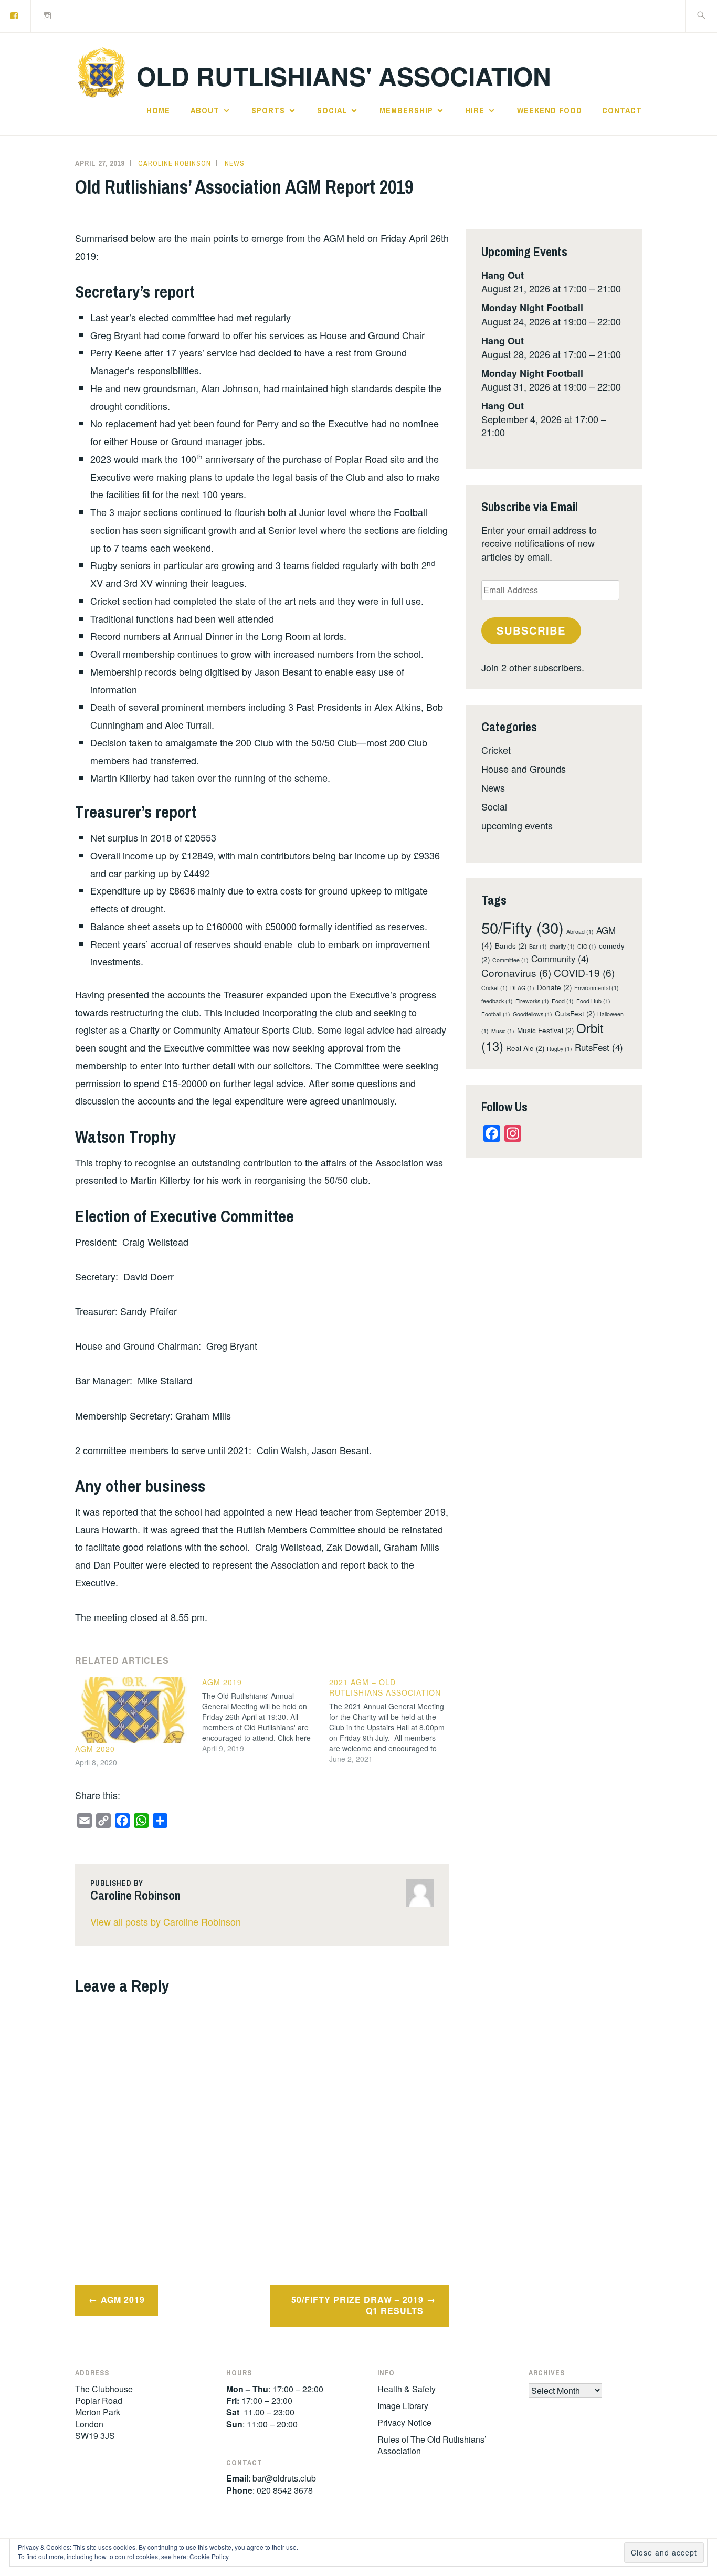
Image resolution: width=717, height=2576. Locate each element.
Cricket (496, 750)
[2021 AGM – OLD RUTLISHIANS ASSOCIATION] (393, 1720)
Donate (554, 987)
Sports (268, 110)
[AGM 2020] (133, 1710)
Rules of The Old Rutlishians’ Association (432, 2445)
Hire (475, 110)
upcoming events (517, 825)
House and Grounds (524, 769)
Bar (538, 946)
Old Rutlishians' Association (344, 76)
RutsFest (599, 1047)
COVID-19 (584, 972)
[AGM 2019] (266, 1715)
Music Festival (545, 1030)
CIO (587, 946)
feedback (497, 1001)
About (205, 110)
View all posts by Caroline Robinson (166, 1921)
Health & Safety (407, 2389)
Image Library (403, 2406)
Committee (510, 960)
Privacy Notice (404, 2422)
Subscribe (531, 630)
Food (563, 1001)
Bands (511, 946)
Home (158, 110)
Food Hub (593, 1001)
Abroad (580, 932)
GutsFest (575, 1013)
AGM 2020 (95, 1749)
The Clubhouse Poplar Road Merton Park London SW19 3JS (104, 2412)
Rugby (560, 1049)
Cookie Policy (209, 2556)
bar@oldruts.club (284, 2478)
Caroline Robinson (175, 163)
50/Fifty (523, 927)
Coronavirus (516, 972)
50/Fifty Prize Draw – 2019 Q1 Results (357, 2305)
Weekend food (550, 110)
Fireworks (532, 1001)
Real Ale (525, 1048)
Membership (406, 110)
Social (332, 110)
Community (560, 959)
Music (503, 1031)
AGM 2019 (123, 2300)
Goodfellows (533, 1014)
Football (496, 1014)
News (235, 163)
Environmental (597, 988)
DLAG (522, 988)
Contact (622, 110)
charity (562, 946)
